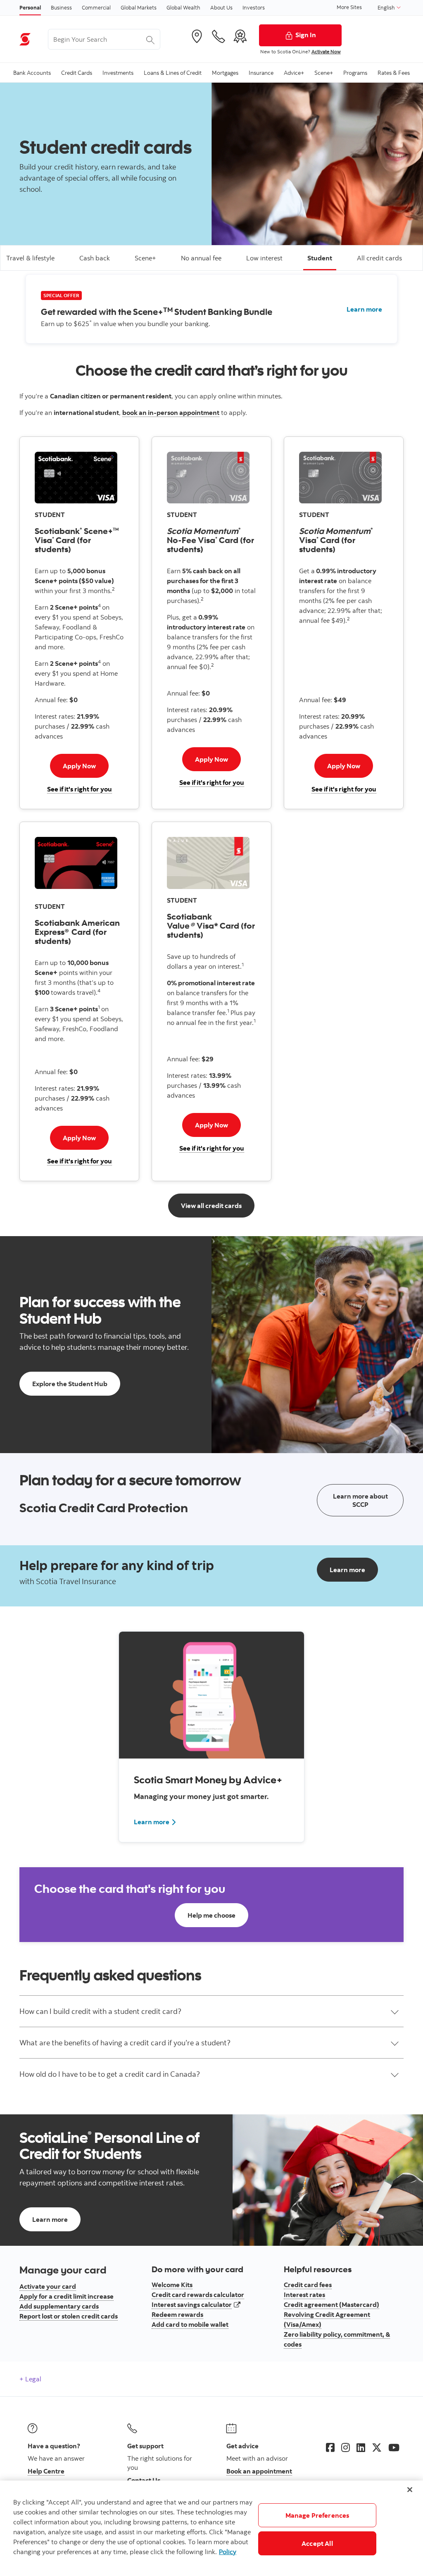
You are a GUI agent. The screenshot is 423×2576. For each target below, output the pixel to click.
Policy (228, 2552)
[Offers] (240, 36)
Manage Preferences (317, 2515)
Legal (32, 2379)
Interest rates (304, 2295)
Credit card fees (308, 2285)
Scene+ (145, 258)
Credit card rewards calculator (198, 2295)
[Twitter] (377, 2447)
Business (61, 7)
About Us (221, 7)
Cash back (95, 258)
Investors (254, 7)
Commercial (96, 7)
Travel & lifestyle (30, 258)
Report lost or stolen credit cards (69, 2316)
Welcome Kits (172, 2285)
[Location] (197, 36)
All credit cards (379, 258)
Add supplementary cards (59, 2306)
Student (320, 258)
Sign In (306, 35)
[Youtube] (394, 2447)
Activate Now (326, 51)
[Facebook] (330, 2447)
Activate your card (48, 2286)
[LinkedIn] (361, 2447)
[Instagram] (346, 2447)
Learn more (364, 309)
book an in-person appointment (171, 412)
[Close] (410, 2490)
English (387, 7)
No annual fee (201, 258)
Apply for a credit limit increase (67, 2296)
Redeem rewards (177, 2314)
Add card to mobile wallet (190, 2324)
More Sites (349, 7)
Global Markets (139, 7)
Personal (30, 7)
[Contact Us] (219, 36)
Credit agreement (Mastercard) (332, 2304)
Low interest (264, 258)
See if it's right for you (80, 789)
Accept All (317, 2543)
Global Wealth (183, 7)
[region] (211, 2528)
